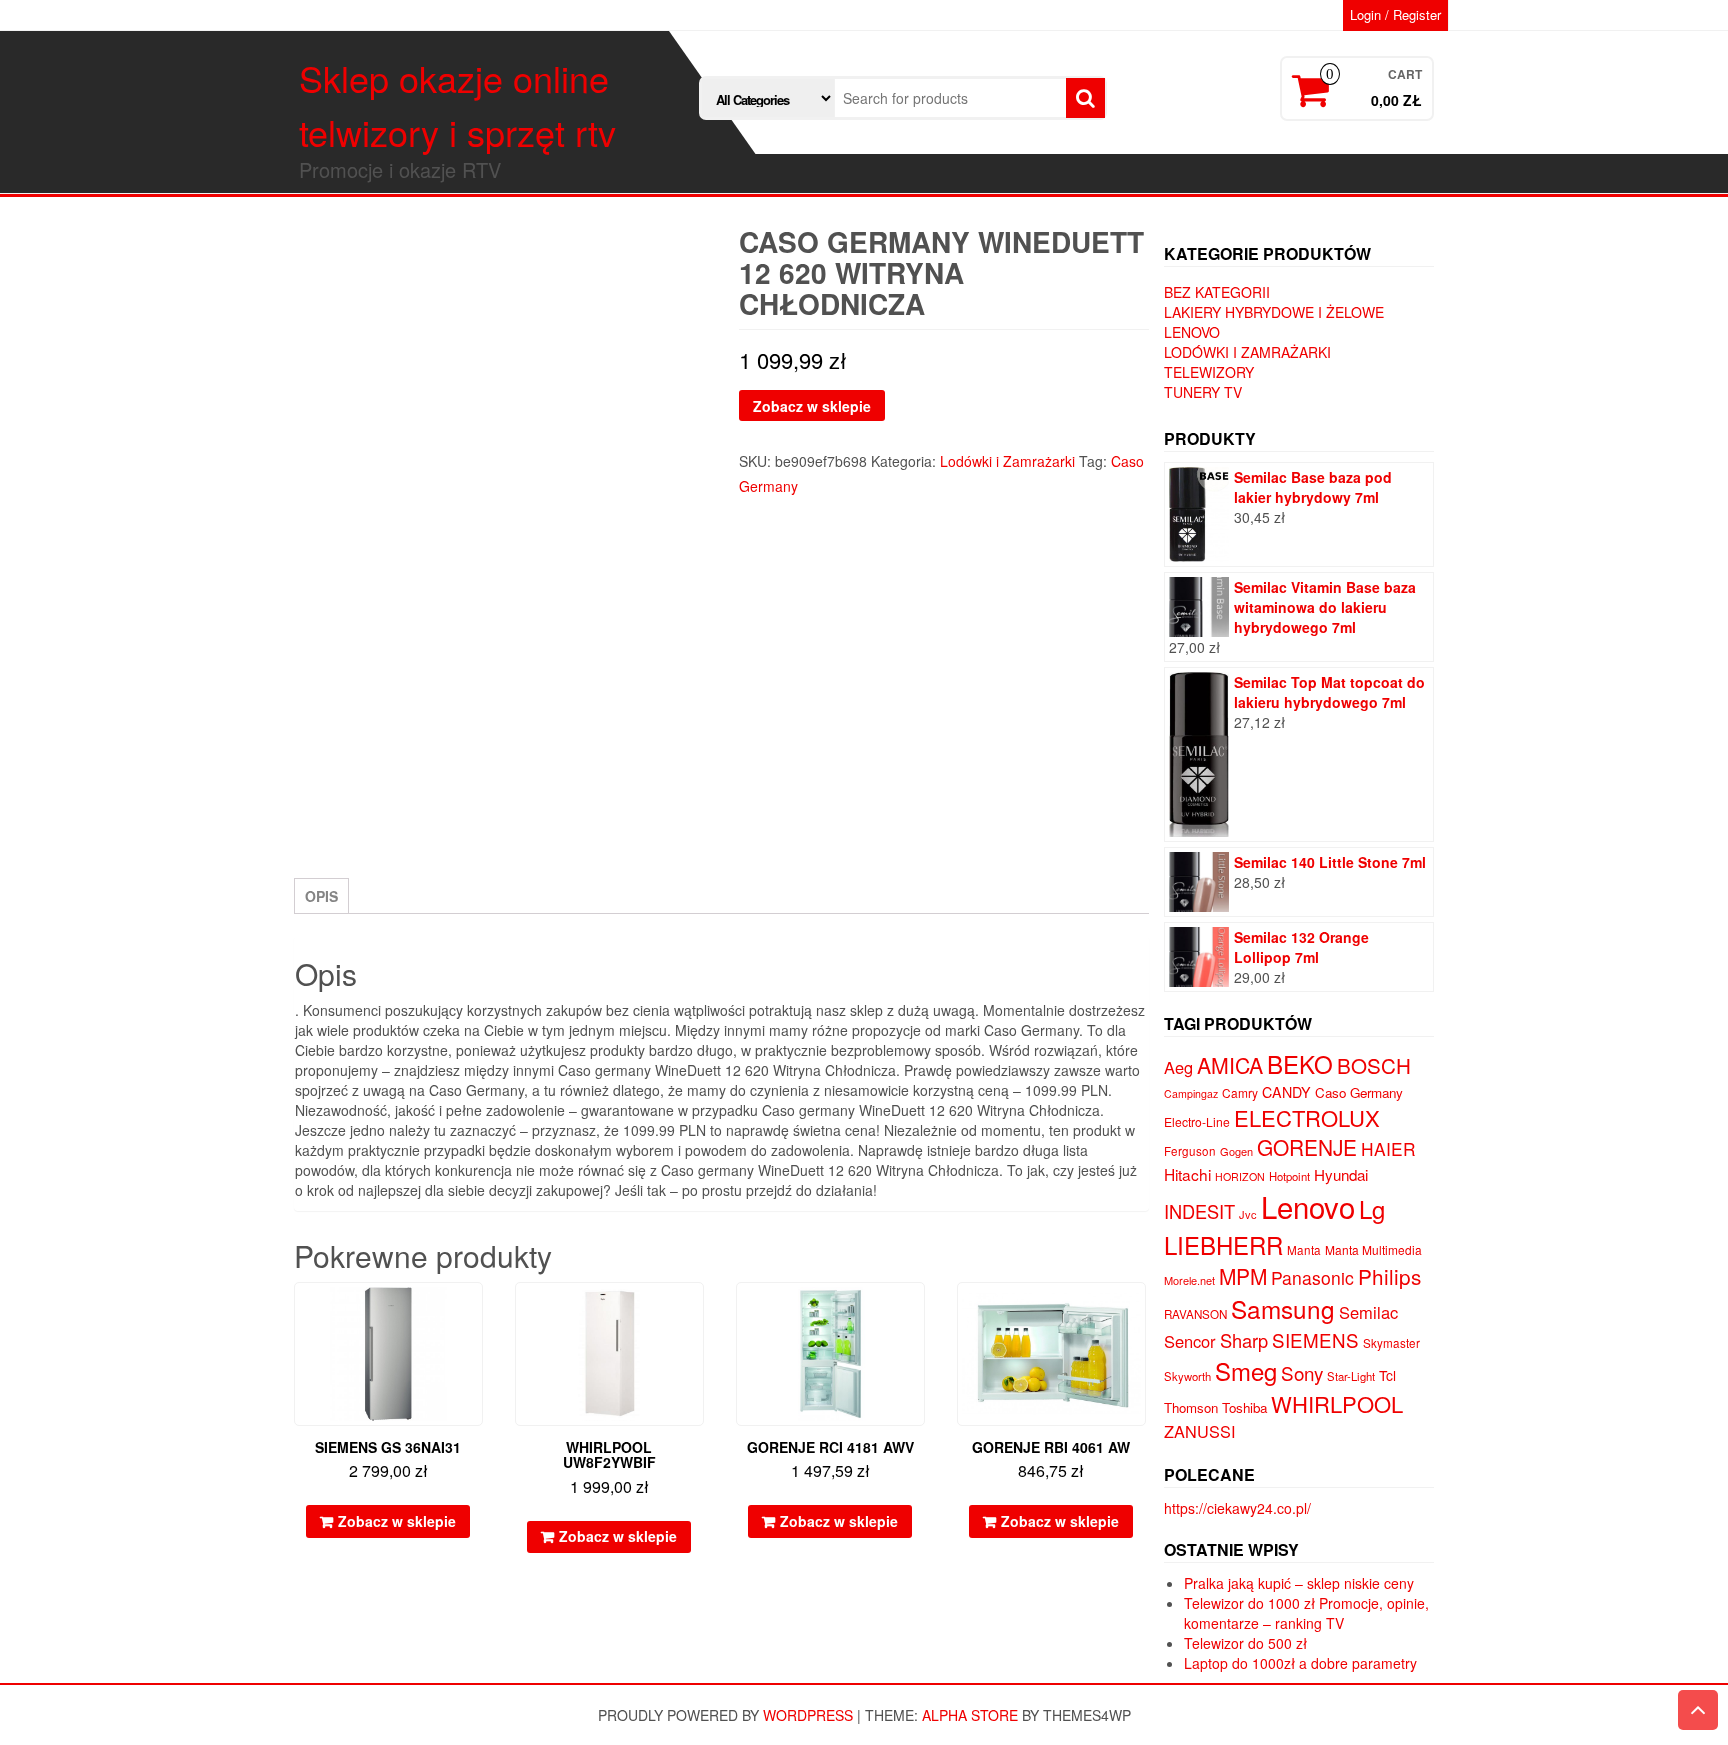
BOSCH (1374, 1065)
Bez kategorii (1217, 292)
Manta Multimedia (1373, 1249)
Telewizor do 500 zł (1245, 1643)
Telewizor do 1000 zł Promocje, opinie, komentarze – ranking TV (1306, 1613)
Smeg (1246, 1370)
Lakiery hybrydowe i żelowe (1274, 312)
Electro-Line (1197, 1121)
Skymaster (1391, 1343)
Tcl (1387, 1375)
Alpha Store (970, 1715)
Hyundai (1341, 1174)
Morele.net (1189, 1280)
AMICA (1230, 1065)
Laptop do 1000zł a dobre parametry (1300, 1663)
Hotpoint (1289, 1176)
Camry (1240, 1092)
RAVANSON (1195, 1314)
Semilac (1368, 1312)
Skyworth (1187, 1376)
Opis (321, 896)
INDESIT (1199, 1211)
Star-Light (1351, 1376)
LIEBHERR (1223, 1244)
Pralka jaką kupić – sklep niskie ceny (1299, 1583)
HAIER (1388, 1148)
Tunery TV (1203, 392)
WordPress (808, 1715)
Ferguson (1190, 1151)
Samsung (1283, 1308)
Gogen (1236, 1151)
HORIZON (1240, 1176)
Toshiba (1244, 1407)
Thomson (1191, 1407)
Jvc (1248, 1214)
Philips (1389, 1276)
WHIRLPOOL (1337, 1403)
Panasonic (1312, 1277)
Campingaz (1191, 1093)
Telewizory (1209, 372)
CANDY (1286, 1092)
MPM (1243, 1276)
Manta (1304, 1250)
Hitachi (1187, 1174)
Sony (1302, 1372)
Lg (1372, 1208)
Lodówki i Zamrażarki (1007, 461)
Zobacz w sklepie (812, 406)
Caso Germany (1359, 1092)
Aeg (1178, 1067)
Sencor (1190, 1341)
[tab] (321, 896)
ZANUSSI (1200, 1431)
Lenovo (1192, 332)
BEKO (1300, 1063)
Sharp (1244, 1340)
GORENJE (1307, 1147)
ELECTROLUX (1307, 1117)
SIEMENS (1315, 1339)
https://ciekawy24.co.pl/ (1237, 1508)
